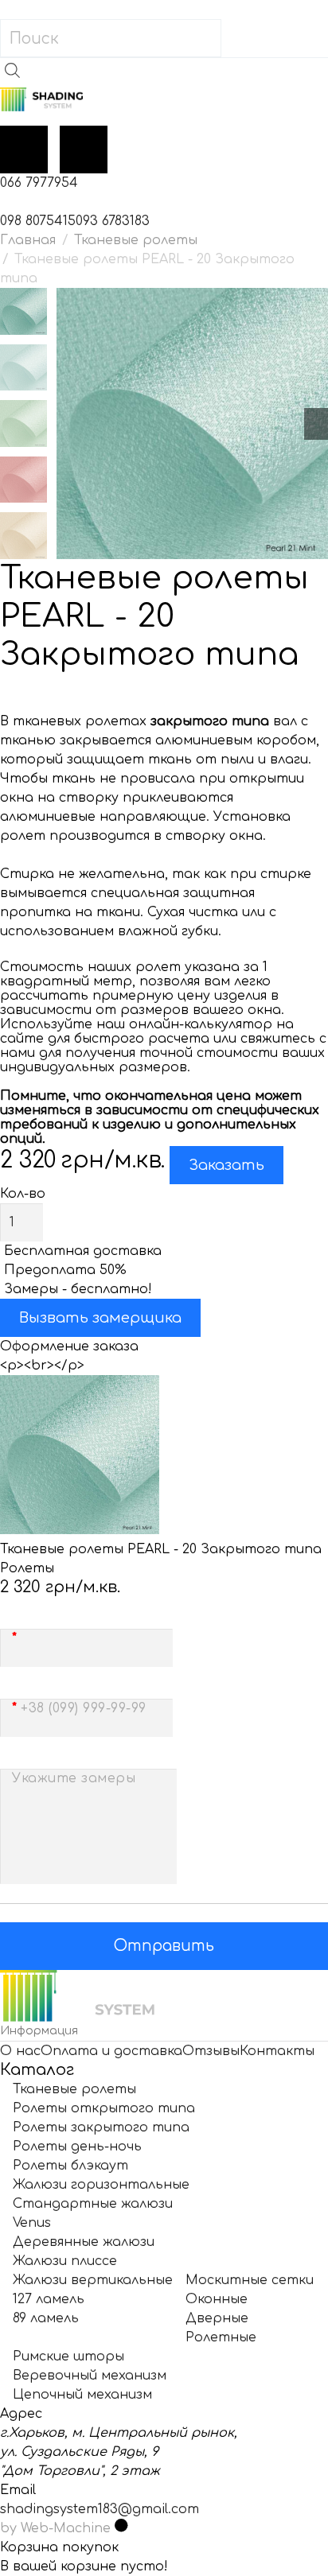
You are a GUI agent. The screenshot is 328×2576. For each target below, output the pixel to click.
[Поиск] (240, 38)
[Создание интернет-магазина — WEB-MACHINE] (121, 2528)
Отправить (164, 1946)
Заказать (226, 1165)
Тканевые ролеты (136, 240)
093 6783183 (113, 221)
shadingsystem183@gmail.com (100, 2509)
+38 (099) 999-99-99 (84, 1708)
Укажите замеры (74, 1778)
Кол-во (23, 1194)
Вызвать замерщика (100, 1318)
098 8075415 (38, 221)
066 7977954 (39, 183)
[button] (164, 10)
